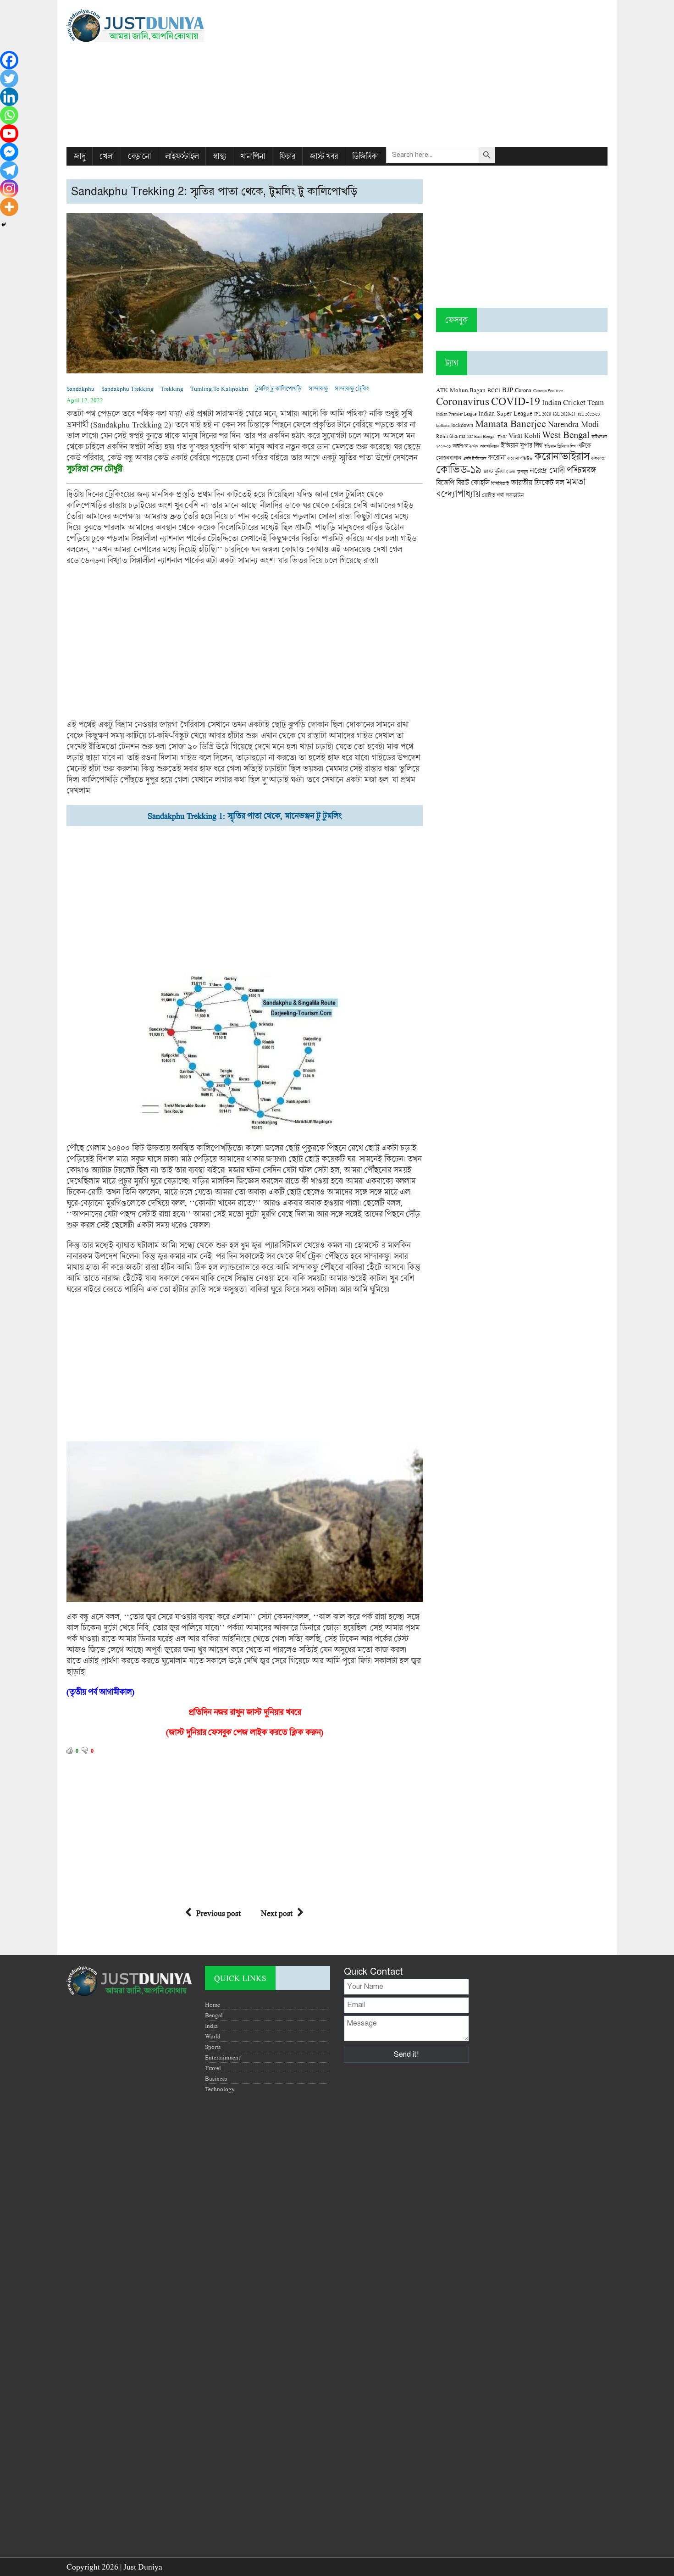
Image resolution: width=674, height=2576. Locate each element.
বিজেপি (445, 482)
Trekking (172, 389)
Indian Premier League (456, 414)
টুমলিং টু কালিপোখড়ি (279, 389)
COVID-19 (516, 401)
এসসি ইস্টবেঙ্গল (475, 458)
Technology (220, 2089)
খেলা (107, 156)
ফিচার (287, 156)
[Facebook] (9, 60)
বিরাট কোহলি (473, 483)
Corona (523, 390)
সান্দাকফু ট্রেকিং (352, 389)
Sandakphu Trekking (127, 389)
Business (216, 2078)
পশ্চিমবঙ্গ (581, 470)
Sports (213, 2047)
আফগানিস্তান (489, 446)
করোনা (497, 457)
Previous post (218, 1913)
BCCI (494, 390)
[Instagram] (9, 189)
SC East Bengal (481, 436)
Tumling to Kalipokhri (219, 389)
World (213, 2036)
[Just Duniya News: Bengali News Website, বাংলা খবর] (152, 25)
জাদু (79, 156)
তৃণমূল (522, 472)
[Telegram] (9, 170)
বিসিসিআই (500, 483)
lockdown (462, 425)
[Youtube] (9, 133)
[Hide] (4, 225)
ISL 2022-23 (589, 414)
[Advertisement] (429, 73)
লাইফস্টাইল (182, 156)
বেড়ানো (139, 156)
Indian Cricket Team (573, 402)
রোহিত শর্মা (493, 495)
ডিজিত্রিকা (365, 156)
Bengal (214, 2015)
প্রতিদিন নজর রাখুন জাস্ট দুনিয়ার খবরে (245, 1712)
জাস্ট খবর (324, 156)
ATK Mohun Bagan (461, 390)
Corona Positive (548, 391)
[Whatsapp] (9, 115)
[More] (9, 207)
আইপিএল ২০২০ (465, 446)
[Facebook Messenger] (9, 152)
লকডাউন (515, 495)
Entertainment (223, 2057)
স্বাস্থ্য (219, 156)
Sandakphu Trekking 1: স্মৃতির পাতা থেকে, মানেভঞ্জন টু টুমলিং (245, 816)
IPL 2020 (543, 414)
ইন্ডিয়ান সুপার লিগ (522, 445)
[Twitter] (9, 78)
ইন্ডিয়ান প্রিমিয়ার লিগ (560, 446)
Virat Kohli (524, 435)
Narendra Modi (573, 424)
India (211, 2026)
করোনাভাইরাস (562, 456)
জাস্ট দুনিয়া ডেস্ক (499, 471)
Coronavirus (463, 401)
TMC (502, 436)
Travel (213, 2068)
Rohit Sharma (451, 436)
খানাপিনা (253, 156)
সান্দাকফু (318, 389)
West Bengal (566, 434)
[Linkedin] (9, 97)
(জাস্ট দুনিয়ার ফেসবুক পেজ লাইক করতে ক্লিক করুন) (245, 1732)
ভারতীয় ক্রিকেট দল (537, 482)
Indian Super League (505, 413)
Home (213, 2004)
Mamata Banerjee (511, 423)
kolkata (443, 425)
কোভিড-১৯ (459, 469)
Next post (277, 1913)
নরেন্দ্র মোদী (547, 470)
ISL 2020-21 (564, 414)
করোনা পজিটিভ (520, 458)
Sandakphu (80, 389)
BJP (508, 389)
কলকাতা (598, 458)
